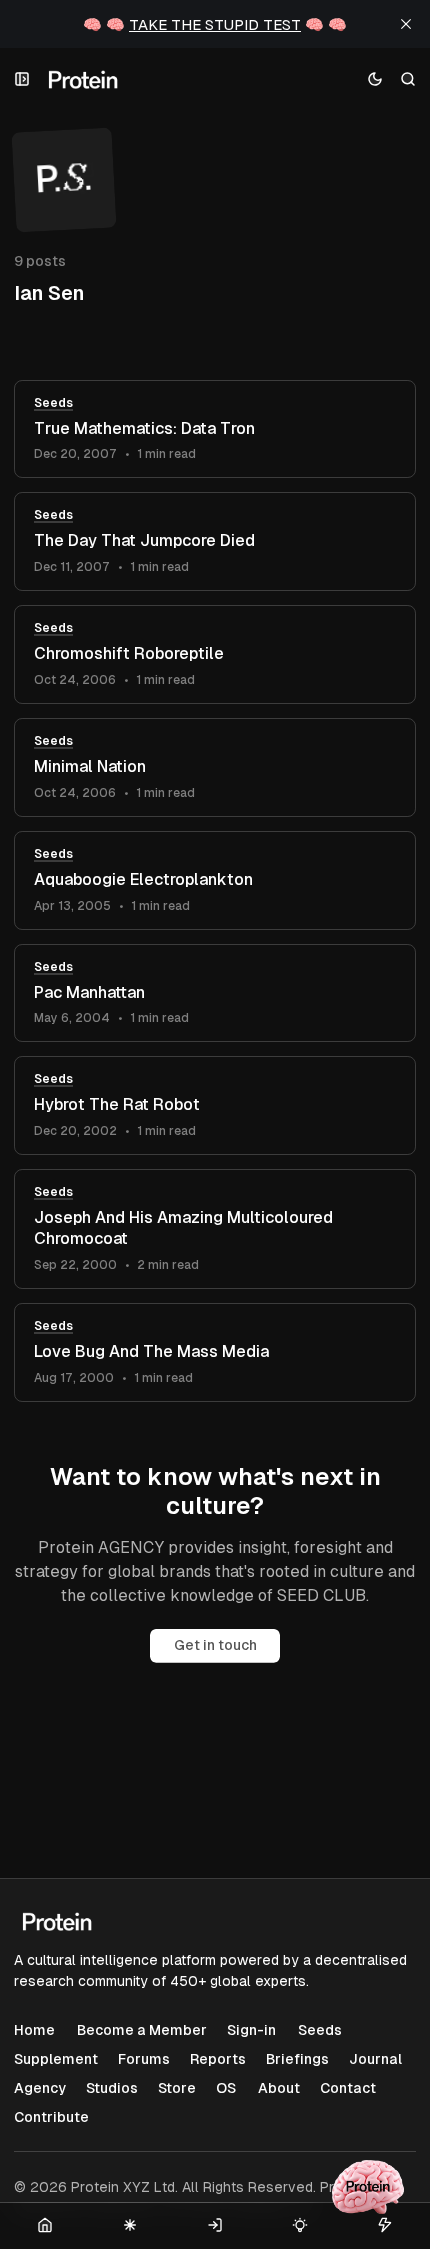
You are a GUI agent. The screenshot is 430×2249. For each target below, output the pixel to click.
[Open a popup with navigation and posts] (22, 79)
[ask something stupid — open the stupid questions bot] (368, 2187)
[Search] (408, 79)
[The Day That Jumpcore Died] (215, 541)
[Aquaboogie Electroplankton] (215, 880)
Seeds (53, 403)
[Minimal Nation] (215, 767)
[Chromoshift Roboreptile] (215, 654)
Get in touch (215, 1645)
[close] (406, 24)
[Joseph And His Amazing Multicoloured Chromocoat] (215, 1229)
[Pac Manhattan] (215, 993)
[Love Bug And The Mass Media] (215, 1352)
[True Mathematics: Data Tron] (215, 429)
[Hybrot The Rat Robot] (215, 1105)
